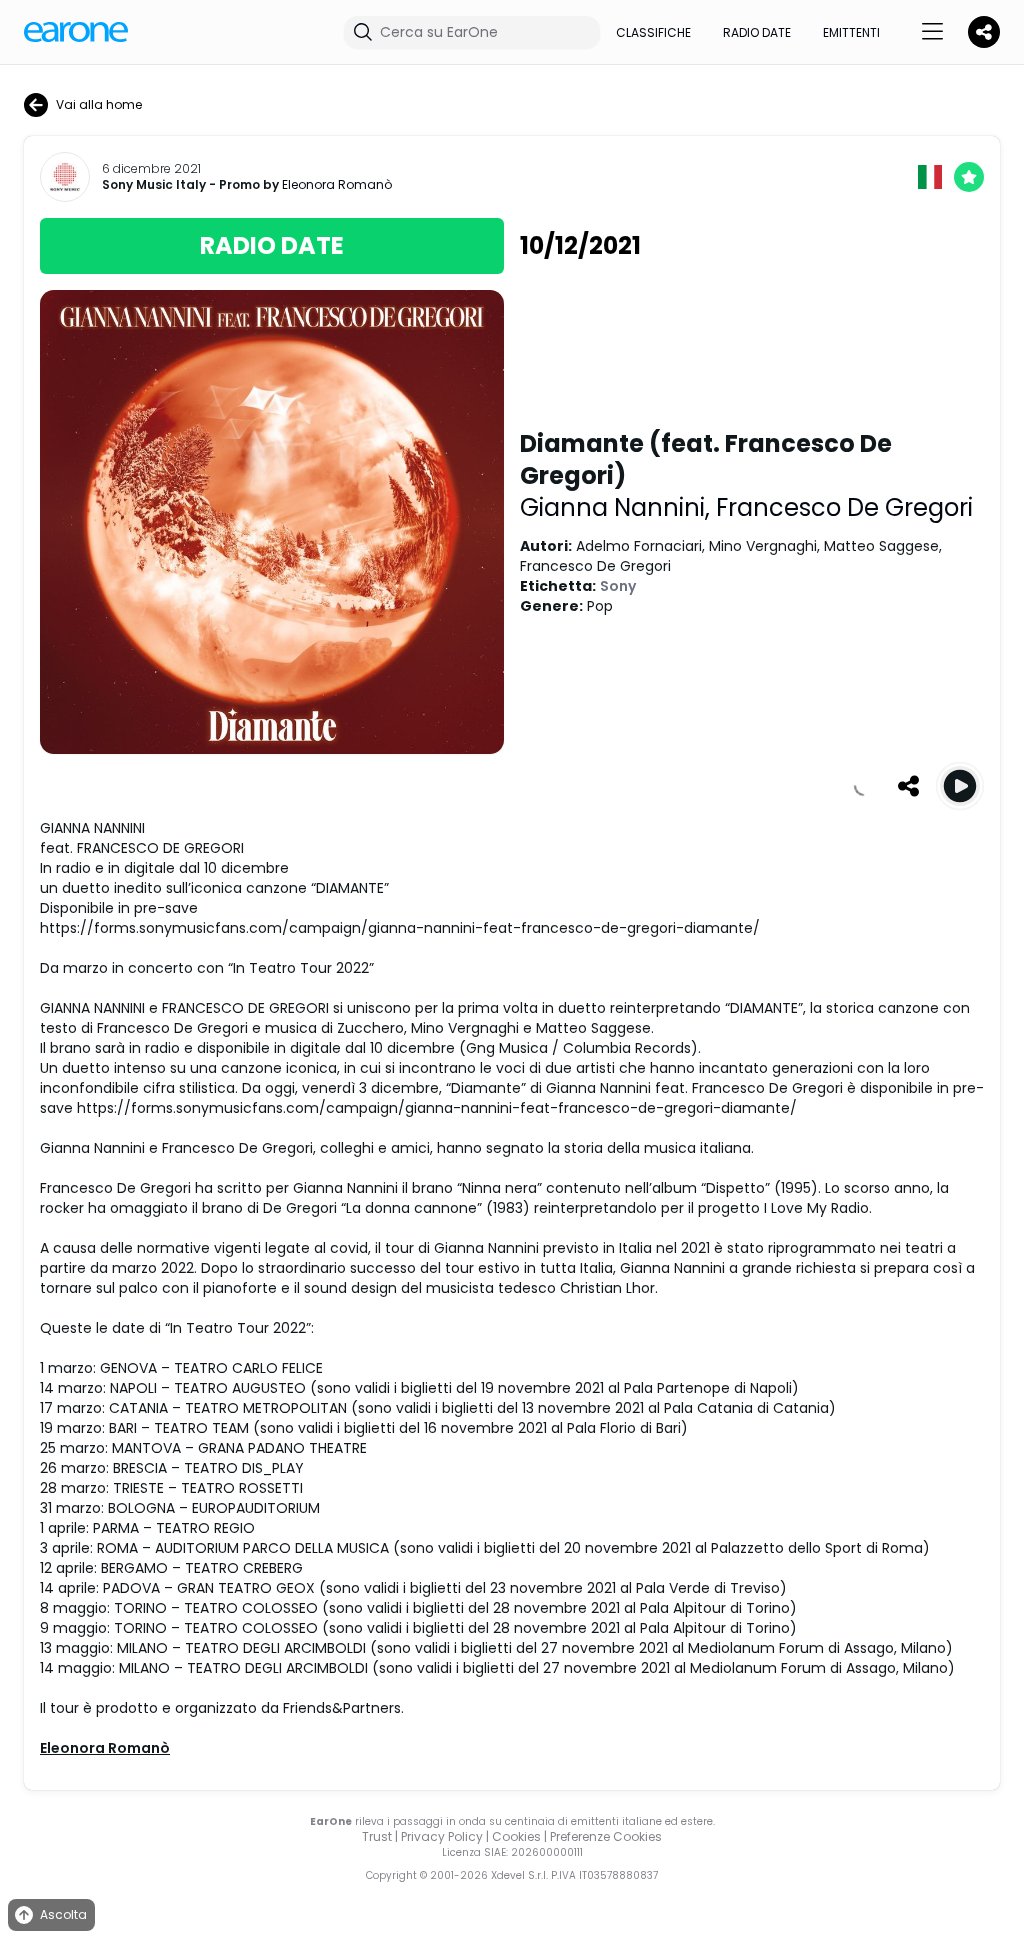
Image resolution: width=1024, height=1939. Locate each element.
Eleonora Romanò (337, 184)
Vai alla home (99, 104)
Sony (618, 586)
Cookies (516, 1836)
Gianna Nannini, (618, 507)
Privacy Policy (442, 1836)
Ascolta (63, 1914)
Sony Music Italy (154, 185)
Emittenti (851, 32)
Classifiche (653, 32)
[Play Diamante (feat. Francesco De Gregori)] (960, 786)
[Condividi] (908, 786)
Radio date (757, 32)
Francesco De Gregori (844, 507)
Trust (377, 1836)
